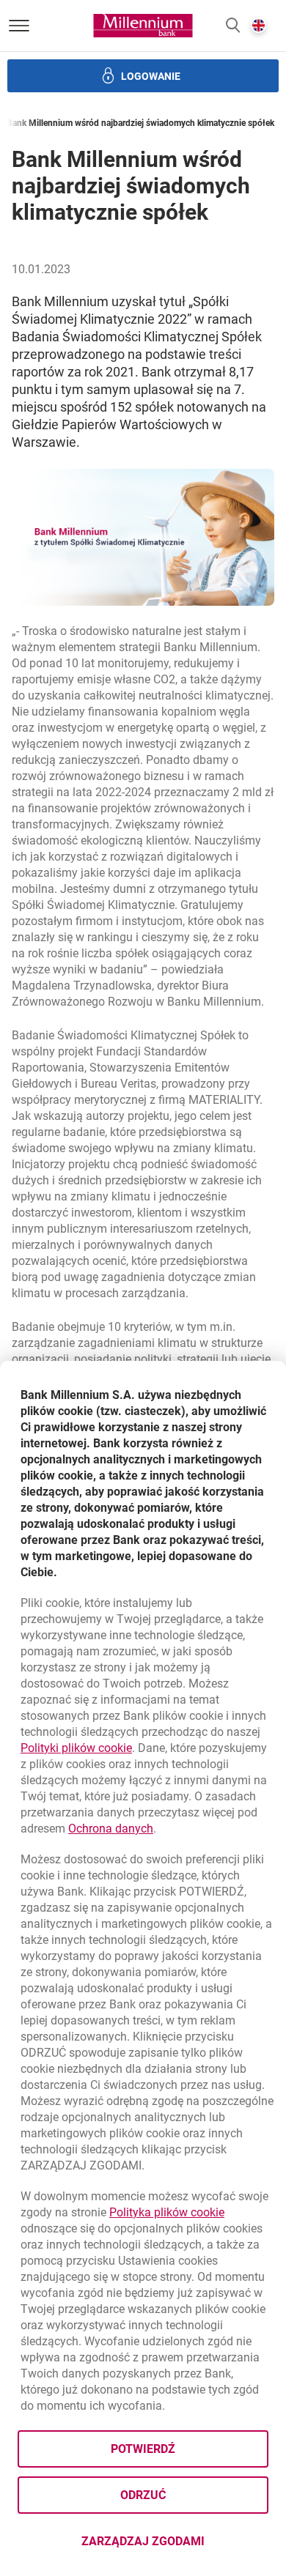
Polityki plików (76, 1748)
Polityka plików (167, 2212)
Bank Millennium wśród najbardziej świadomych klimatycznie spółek (140, 123)
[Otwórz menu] (19, 26)
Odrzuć (143, 2495)
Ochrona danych (111, 1829)
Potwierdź (143, 2449)
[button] (233, 26)
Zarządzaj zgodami (175, 2546)
